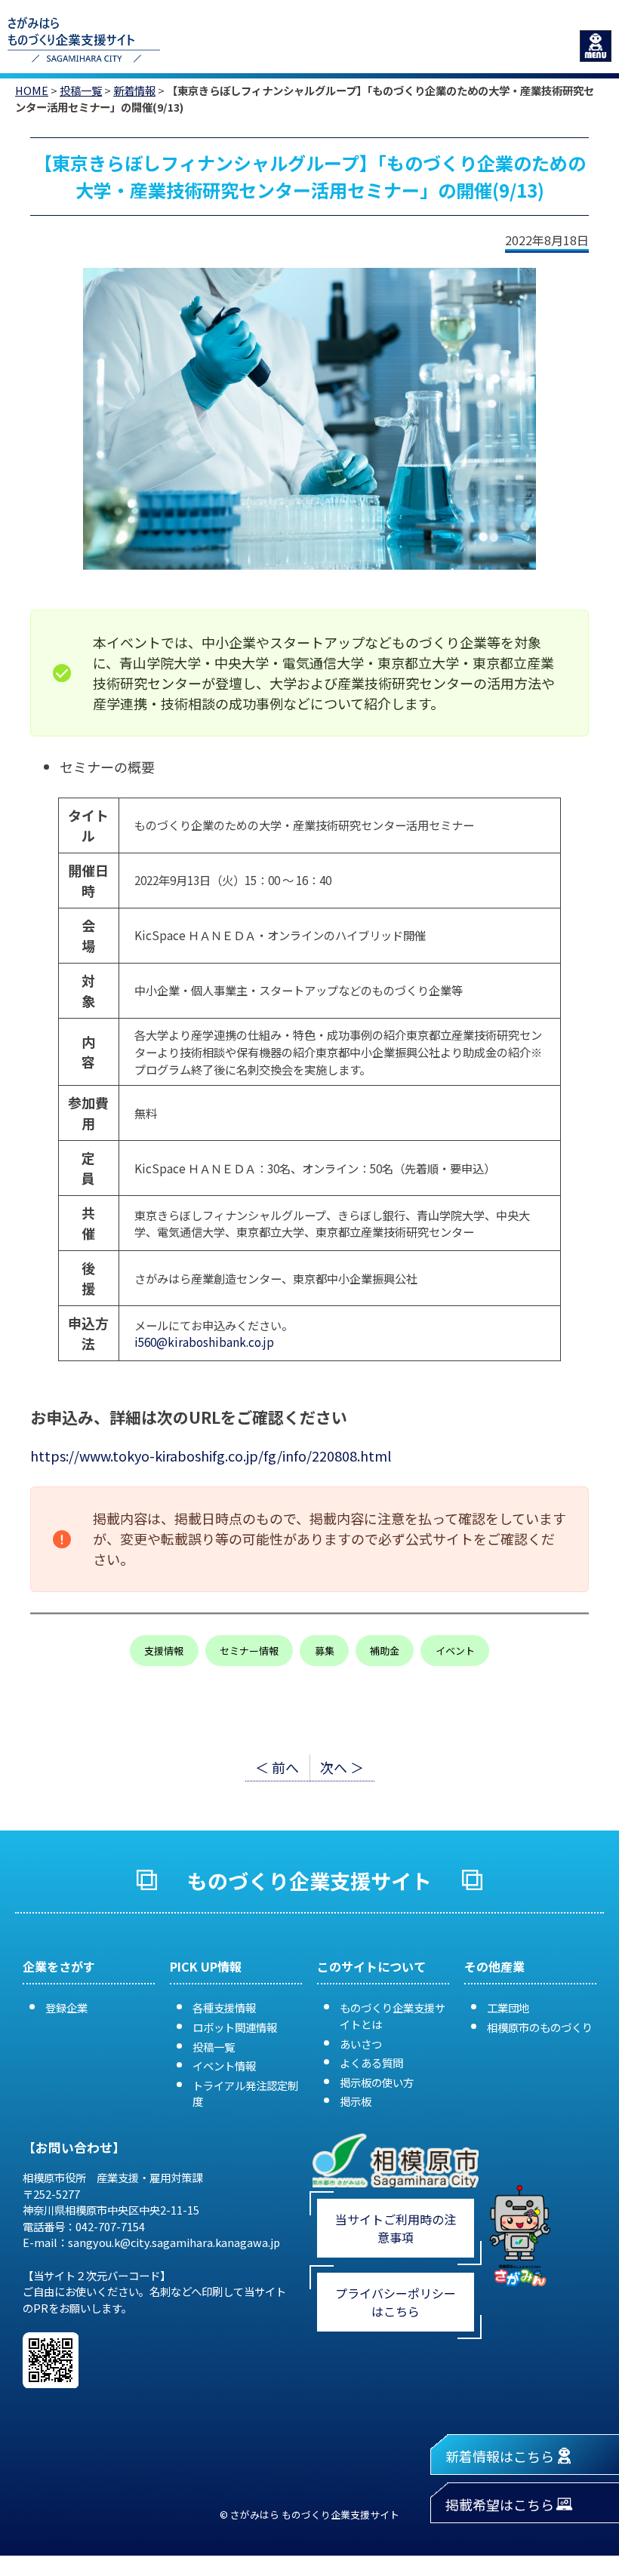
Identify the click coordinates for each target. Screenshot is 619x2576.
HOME (32, 90)
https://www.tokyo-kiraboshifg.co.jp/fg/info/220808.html (211, 1456)
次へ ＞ (342, 1767)
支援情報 (164, 1651)
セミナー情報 (249, 1651)
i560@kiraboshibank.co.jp (204, 1342)
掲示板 (356, 2101)
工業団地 (508, 2007)
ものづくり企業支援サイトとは (393, 2016)
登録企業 (66, 2007)
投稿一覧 (81, 90)
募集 (325, 1651)
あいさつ (361, 2044)
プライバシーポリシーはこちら (396, 2302)
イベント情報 (224, 2066)
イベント (455, 1651)
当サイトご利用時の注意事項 (396, 2228)
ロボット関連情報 (235, 2027)
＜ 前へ (277, 1767)
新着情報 (134, 90)
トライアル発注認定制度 (245, 2093)
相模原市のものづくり (540, 2027)
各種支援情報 (224, 2007)
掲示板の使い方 (377, 2082)
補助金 (385, 1651)
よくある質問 (371, 2063)
